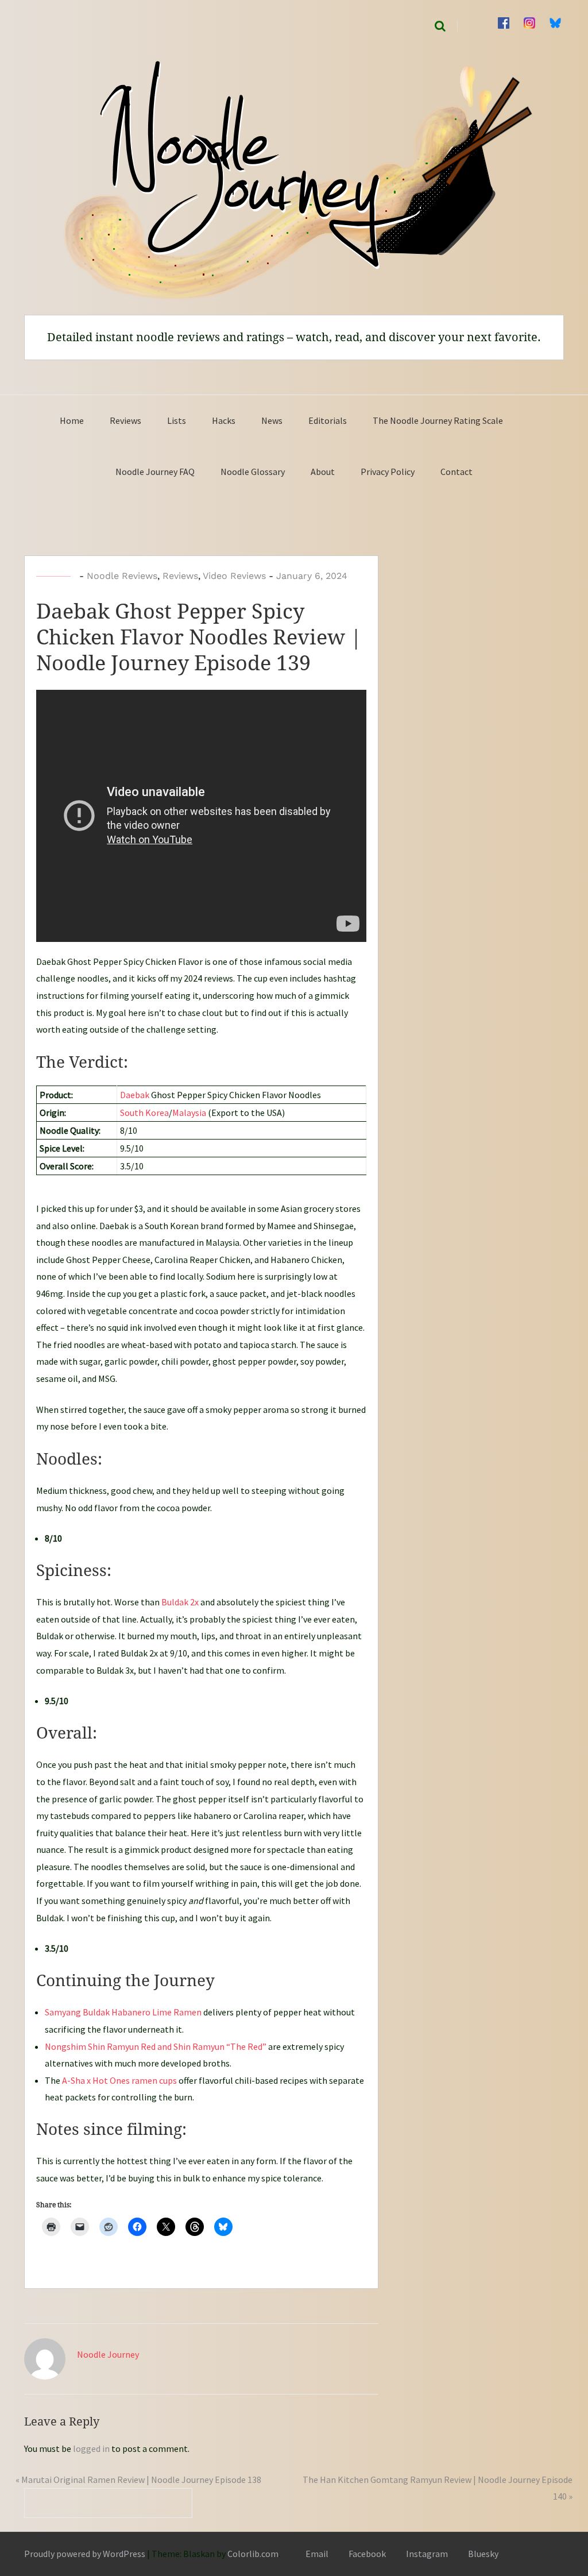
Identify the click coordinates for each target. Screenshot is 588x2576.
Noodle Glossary (253, 472)
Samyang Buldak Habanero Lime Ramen (123, 2012)
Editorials (328, 420)
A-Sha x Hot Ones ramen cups (119, 2080)
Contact (457, 472)
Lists (177, 420)
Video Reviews (234, 576)
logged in (91, 2448)
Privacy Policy (388, 472)
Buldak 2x (180, 1602)
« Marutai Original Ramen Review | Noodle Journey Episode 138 (138, 2480)
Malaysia (189, 1113)
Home (72, 420)
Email (317, 2554)
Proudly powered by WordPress (85, 2554)
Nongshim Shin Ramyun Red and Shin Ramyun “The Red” (156, 2046)
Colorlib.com (253, 2554)
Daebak (135, 1095)
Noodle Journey (108, 2354)
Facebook (367, 2554)
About (323, 472)
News (272, 420)
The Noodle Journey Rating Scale (438, 420)
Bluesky (483, 2554)
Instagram (427, 2554)
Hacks (224, 420)
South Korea (144, 1113)
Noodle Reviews (122, 576)
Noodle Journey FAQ (155, 472)
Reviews (125, 420)
